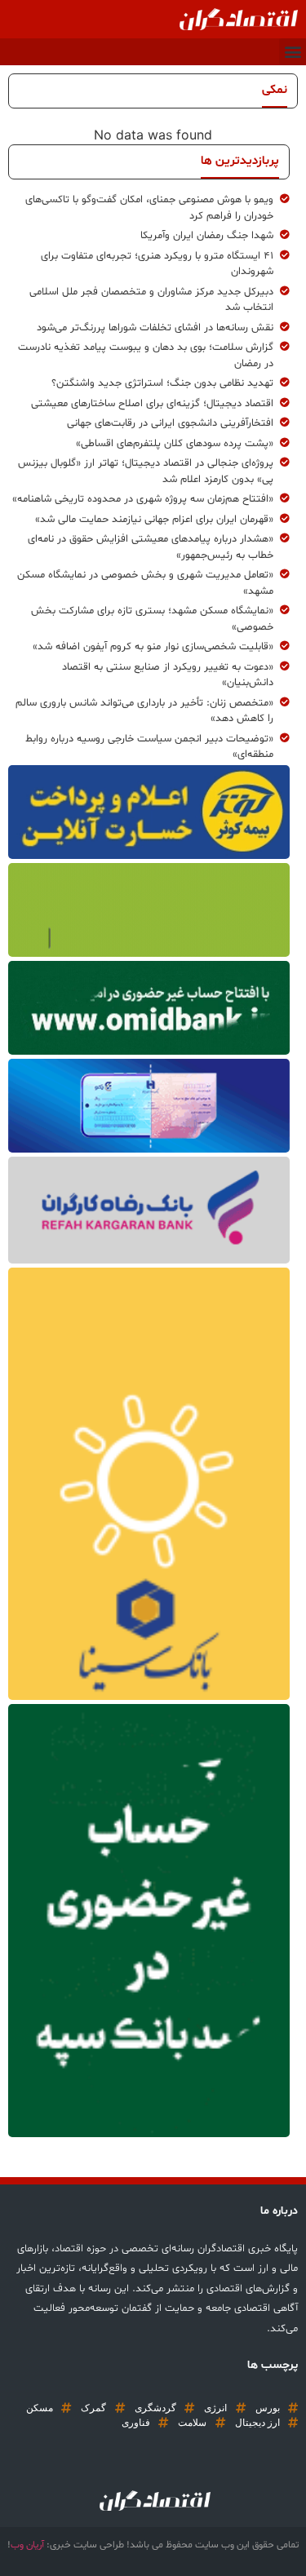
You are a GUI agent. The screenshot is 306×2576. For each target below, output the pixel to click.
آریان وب (27, 2545)
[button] (293, 52)
